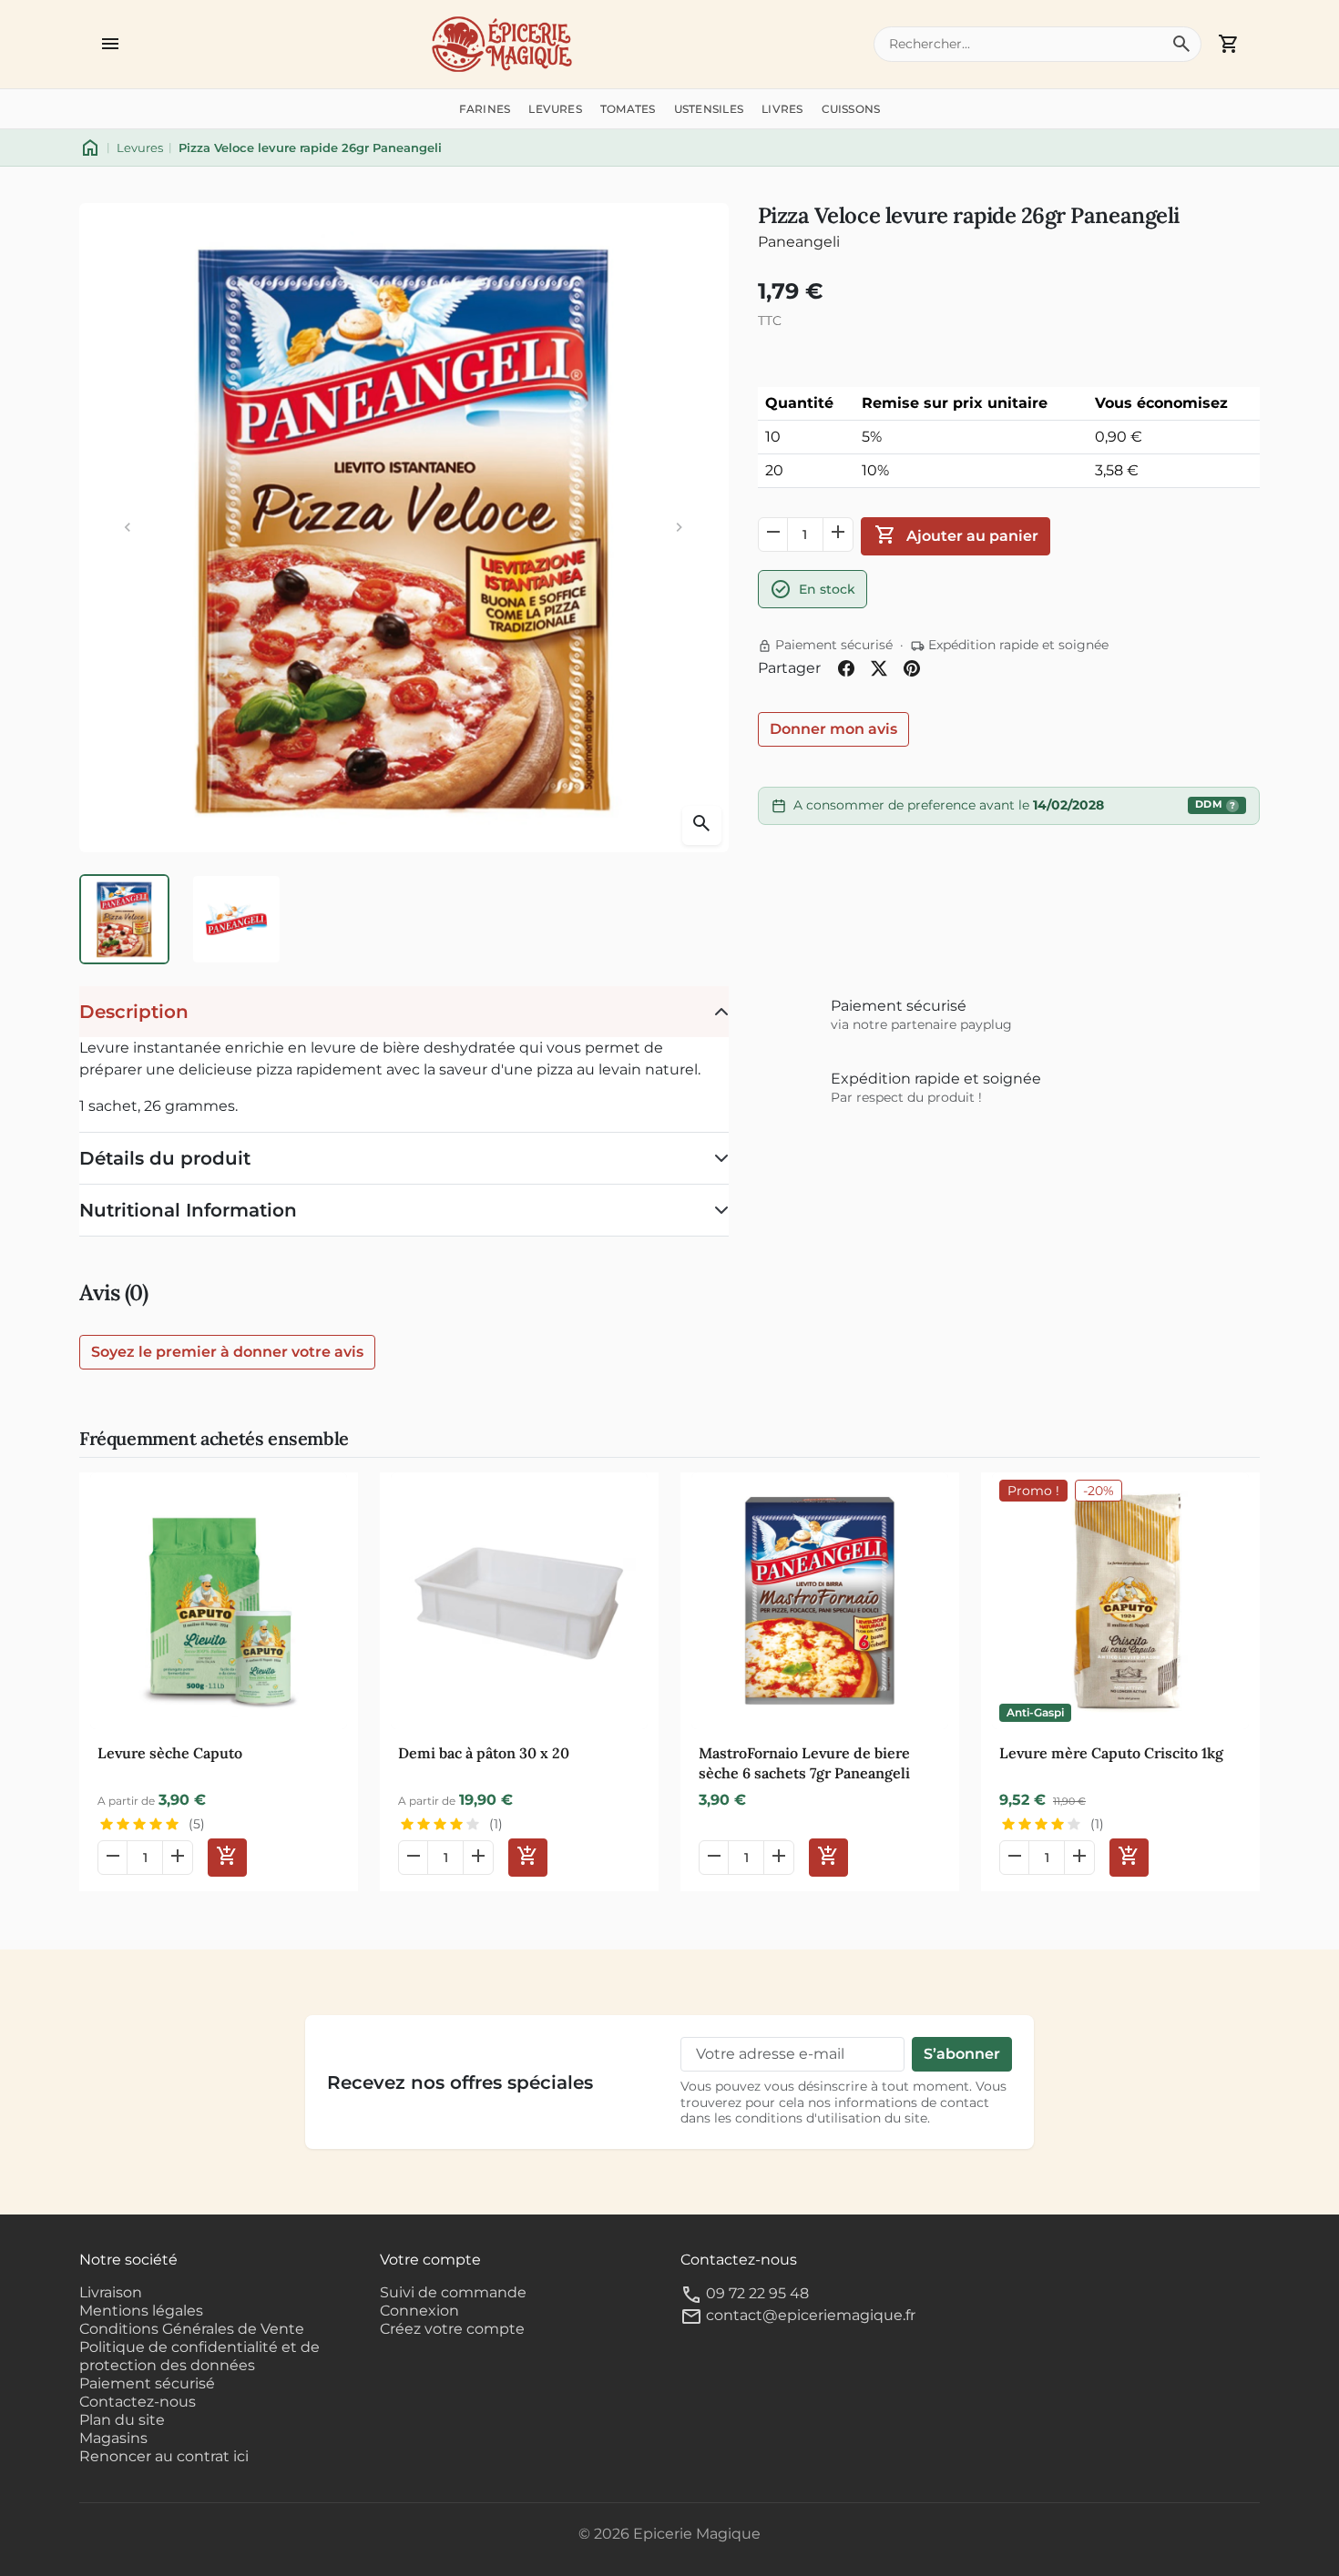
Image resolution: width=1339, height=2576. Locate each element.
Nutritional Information (188, 1210)
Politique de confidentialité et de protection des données (199, 2356)
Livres (782, 109)
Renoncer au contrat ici (164, 2456)
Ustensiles (709, 109)
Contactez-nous (138, 2402)
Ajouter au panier (956, 535)
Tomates (628, 109)
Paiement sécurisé (147, 2383)
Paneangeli (799, 242)
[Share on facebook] (846, 668)
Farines (485, 109)
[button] (110, 44)
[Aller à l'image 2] (236, 919)
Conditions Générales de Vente (192, 2329)
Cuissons (851, 109)
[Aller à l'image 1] (124, 919)
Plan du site (122, 2420)
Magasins (113, 2438)
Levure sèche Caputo (170, 1753)
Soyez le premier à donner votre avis (227, 1352)
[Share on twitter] (879, 668)
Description (134, 1012)
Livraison (111, 2292)
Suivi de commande (453, 2292)
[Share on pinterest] (912, 668)
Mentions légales (141, 2311)
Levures (555, 109)
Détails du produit (165, 1158)
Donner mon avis (833, 729)
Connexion (419, 2311)
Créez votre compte (452, 2329)
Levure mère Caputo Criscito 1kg (1111, 1753)
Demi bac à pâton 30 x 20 (484, 1753)
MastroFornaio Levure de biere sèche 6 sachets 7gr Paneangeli (804, 1763)
